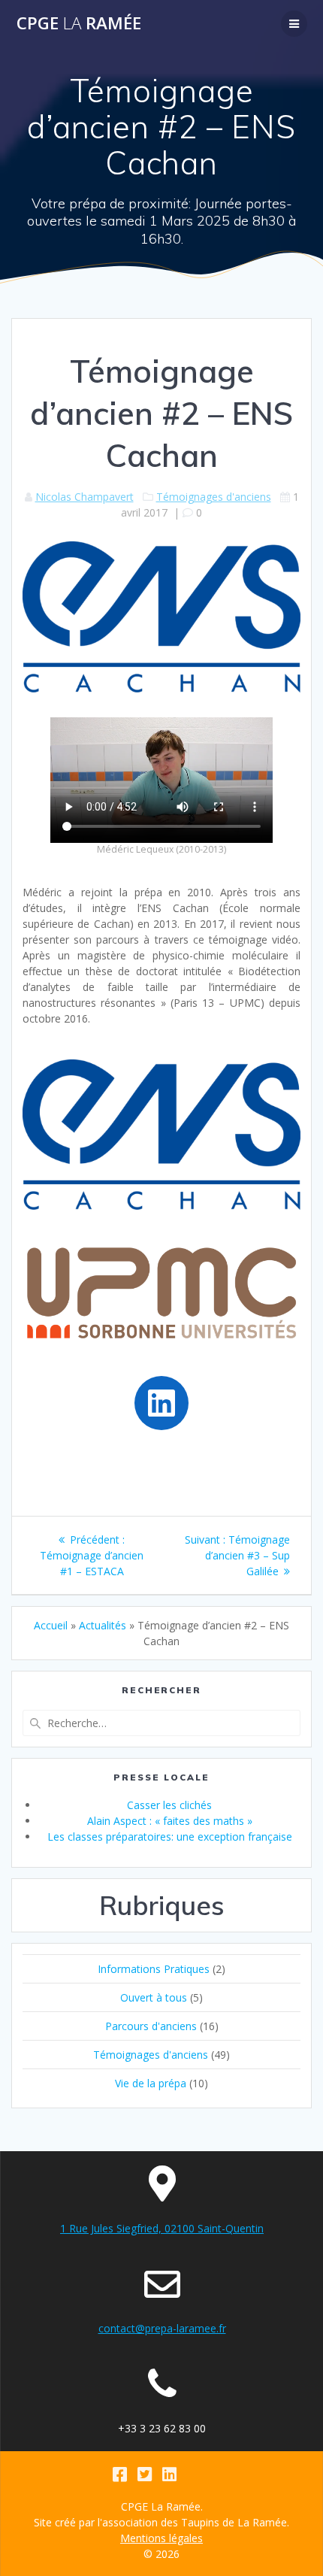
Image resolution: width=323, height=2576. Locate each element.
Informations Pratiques (154, 1969)
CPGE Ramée (79, 23)
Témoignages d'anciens (214, 497)
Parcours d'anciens (151, 2026)
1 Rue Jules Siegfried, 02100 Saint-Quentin (162, 2228)
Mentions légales (161, 2538)
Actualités (103, 1625)
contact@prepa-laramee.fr (162, 2328)
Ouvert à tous (154, 1997)
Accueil (51, 1625)
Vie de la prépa (151, 2083)
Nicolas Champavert (85, 497)
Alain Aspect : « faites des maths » (170, 1821)
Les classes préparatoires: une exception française (170, 1837)
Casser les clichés (169, 1805)
